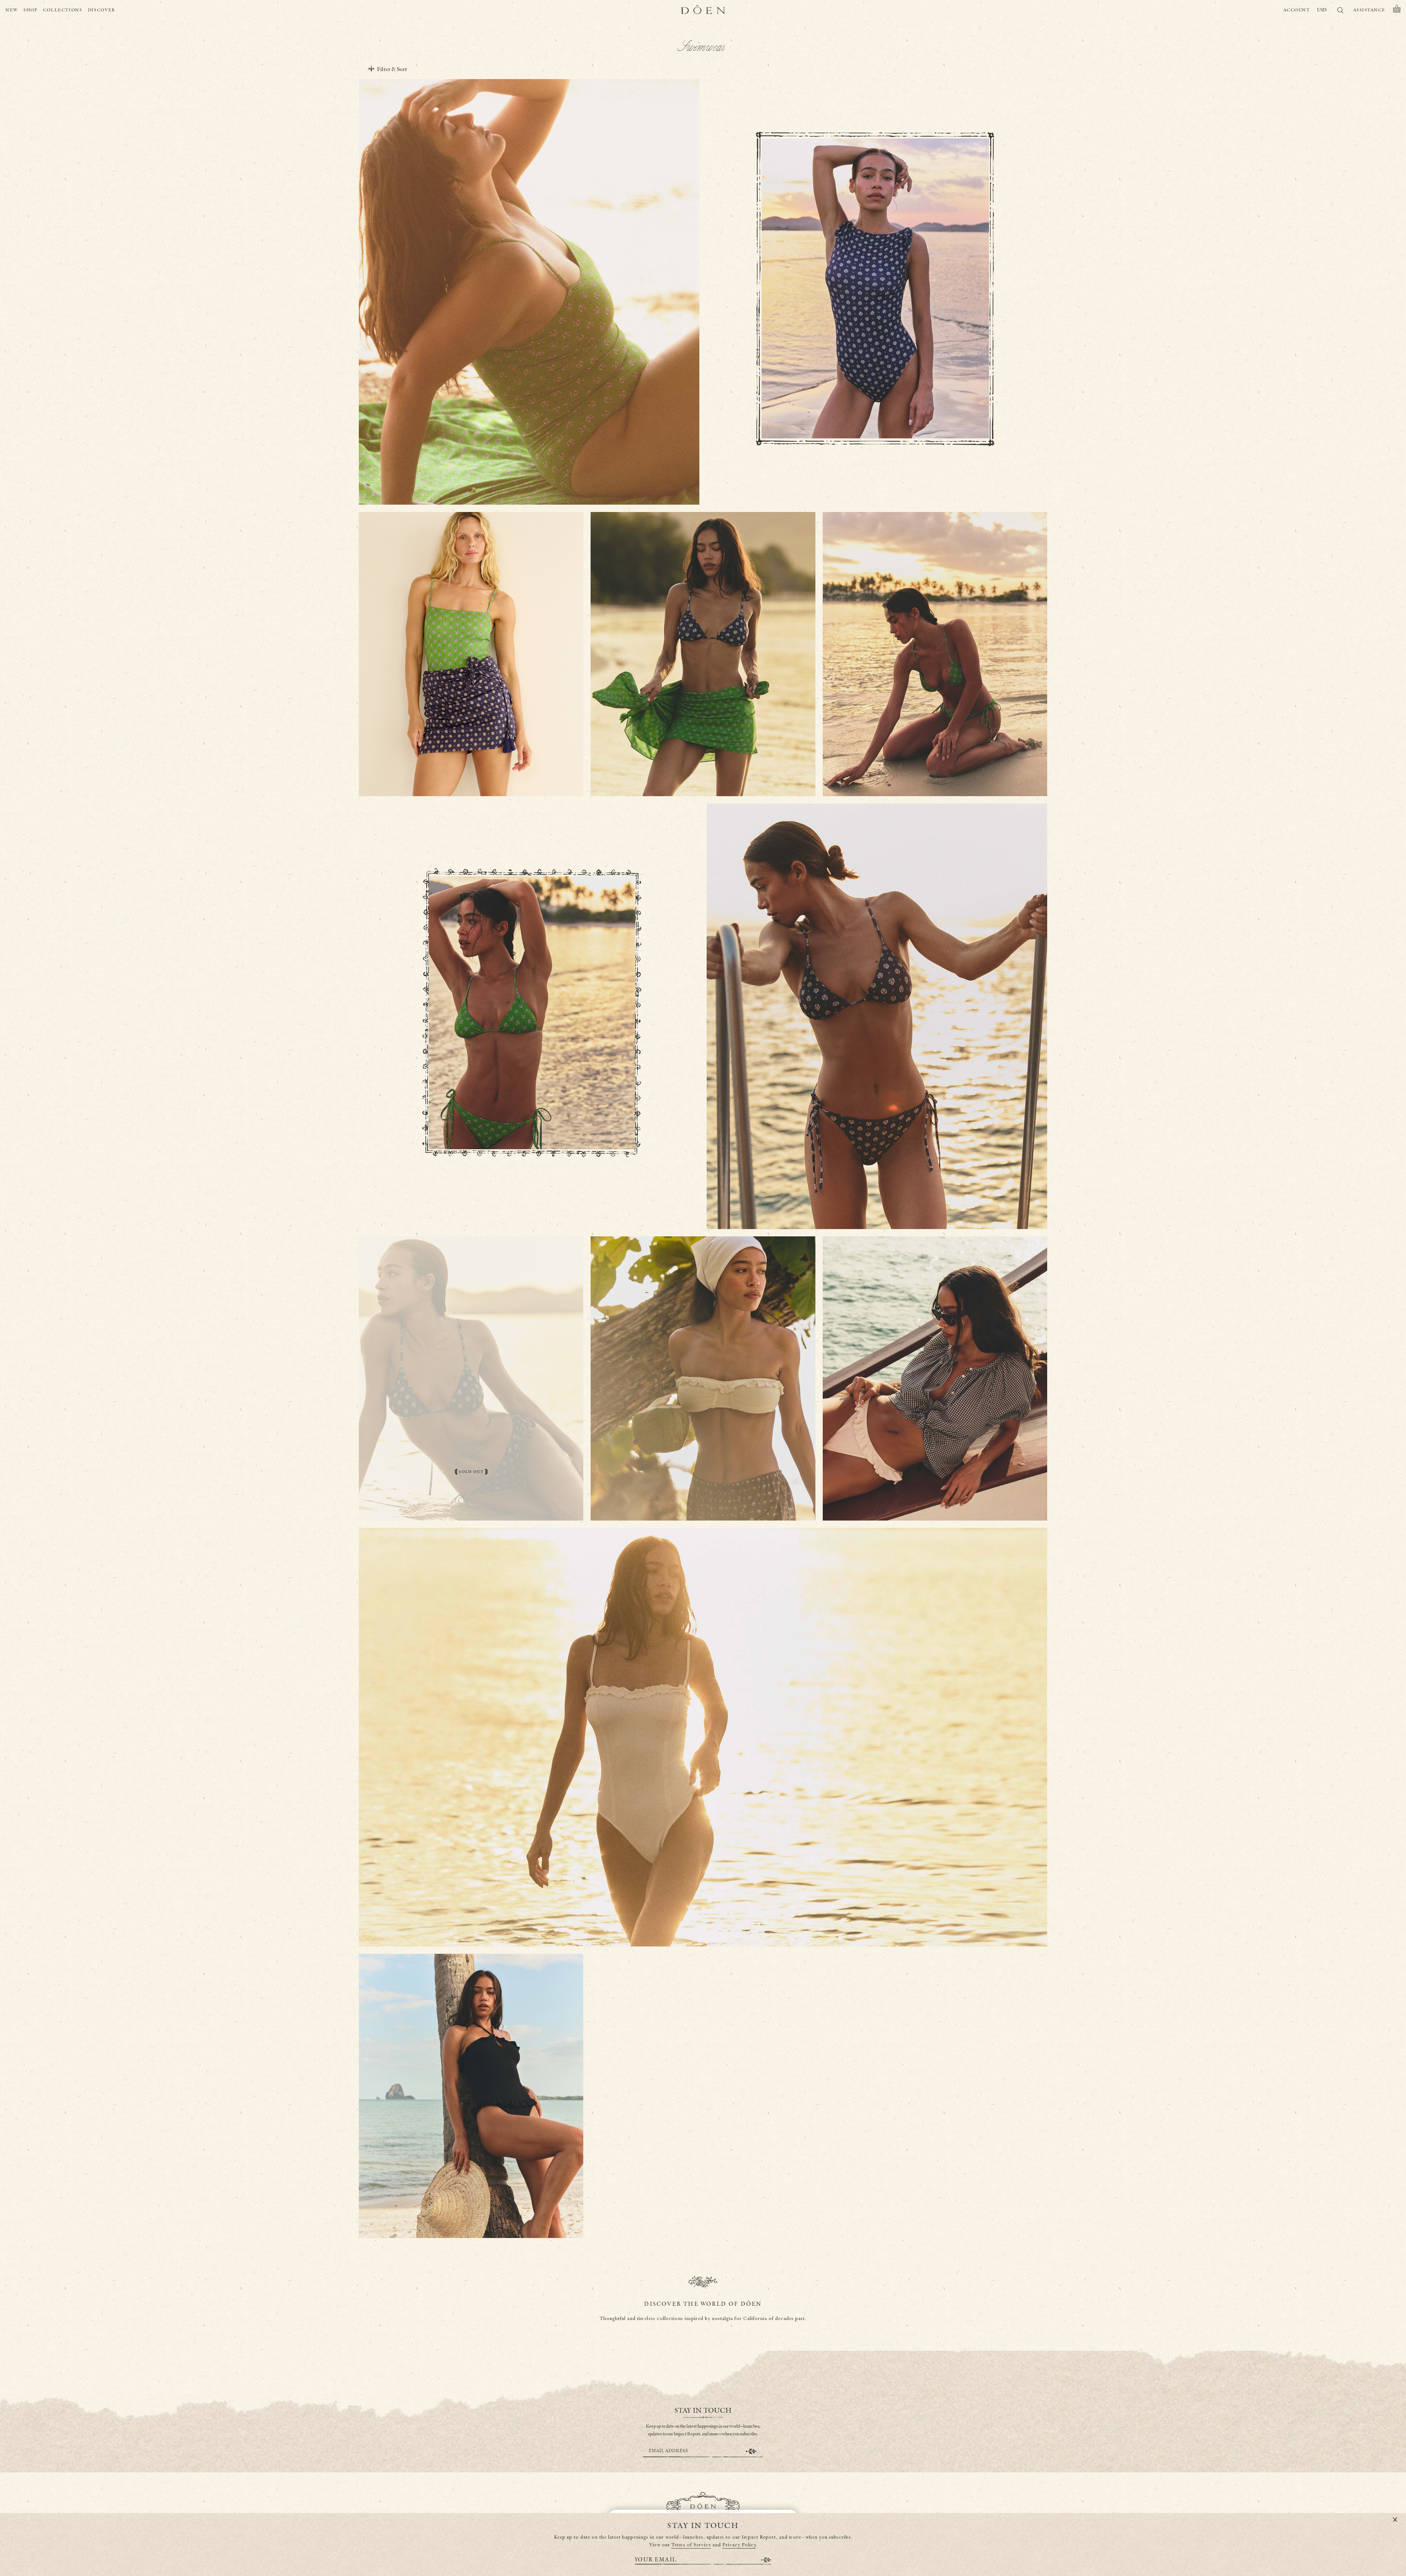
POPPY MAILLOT (703, 1906)
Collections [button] (63, 10)
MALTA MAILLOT (875, 403)
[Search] (1340, 12)
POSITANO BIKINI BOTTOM (532, 1105)
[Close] (1395, 2520)
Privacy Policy (739, 2545)
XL (895, 419)
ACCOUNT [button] (1297, 10)
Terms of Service (691, 2545)
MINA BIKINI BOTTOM (935, 1480)
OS (471, 772)
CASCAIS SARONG (471, 756)
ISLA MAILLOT (471, 2198)
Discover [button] (102, 10)
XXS (497, 480)
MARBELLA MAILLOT (529, 465)
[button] (1397, 10)
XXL (561, 480)
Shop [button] (31, 10)
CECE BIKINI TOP (703, 1480)
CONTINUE (751, 2451)
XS (509, 480)
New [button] (12, 10)
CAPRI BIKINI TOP (935, 756)
